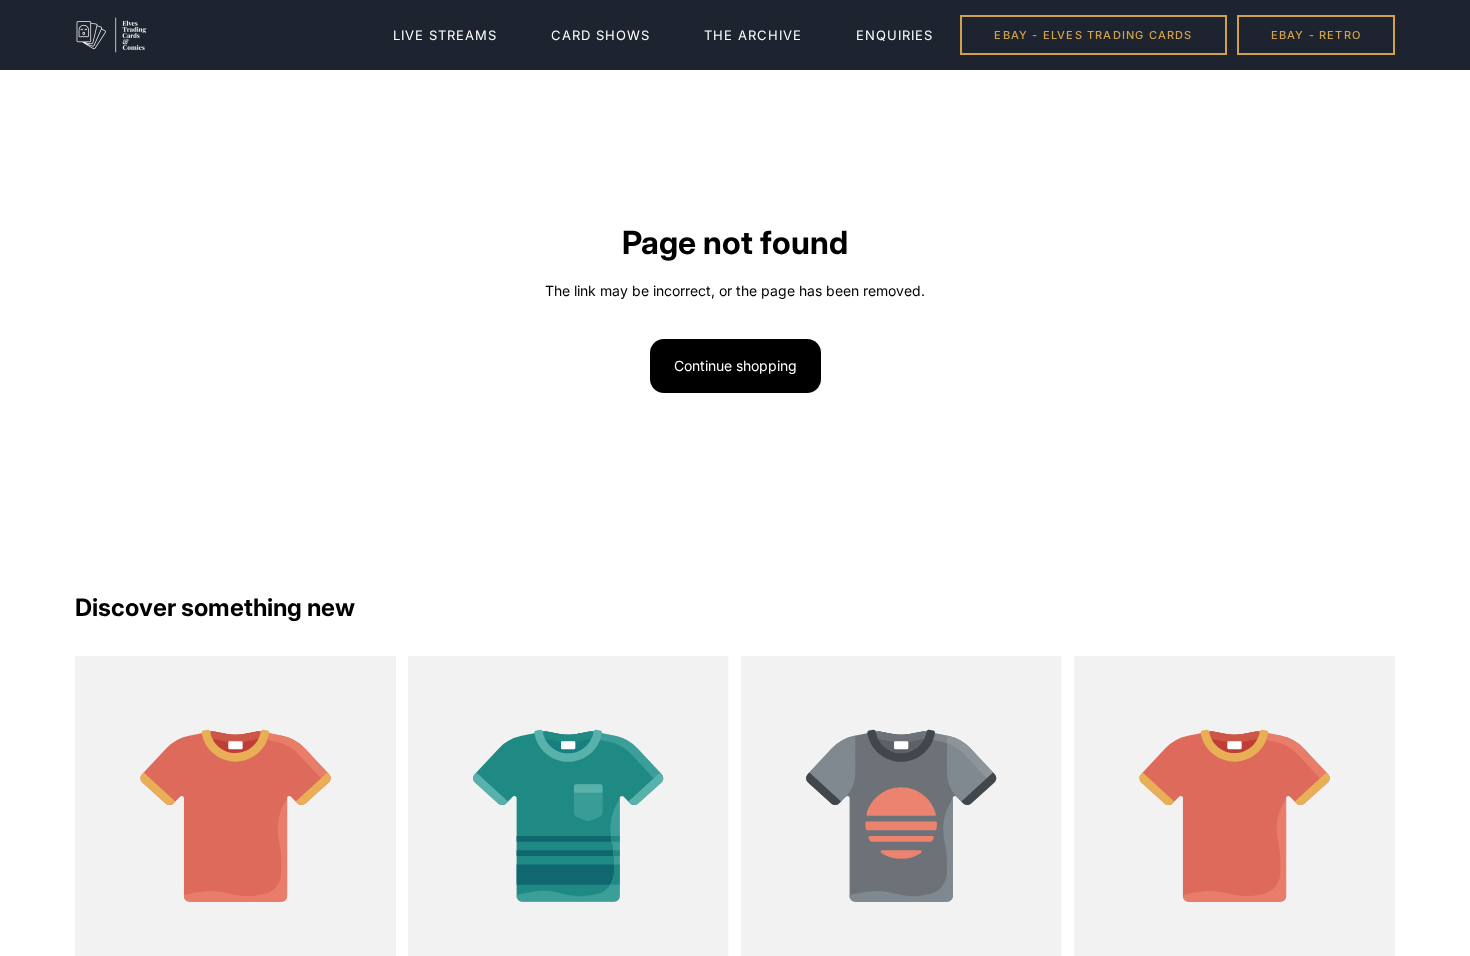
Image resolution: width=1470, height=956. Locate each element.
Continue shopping (735, 365)
